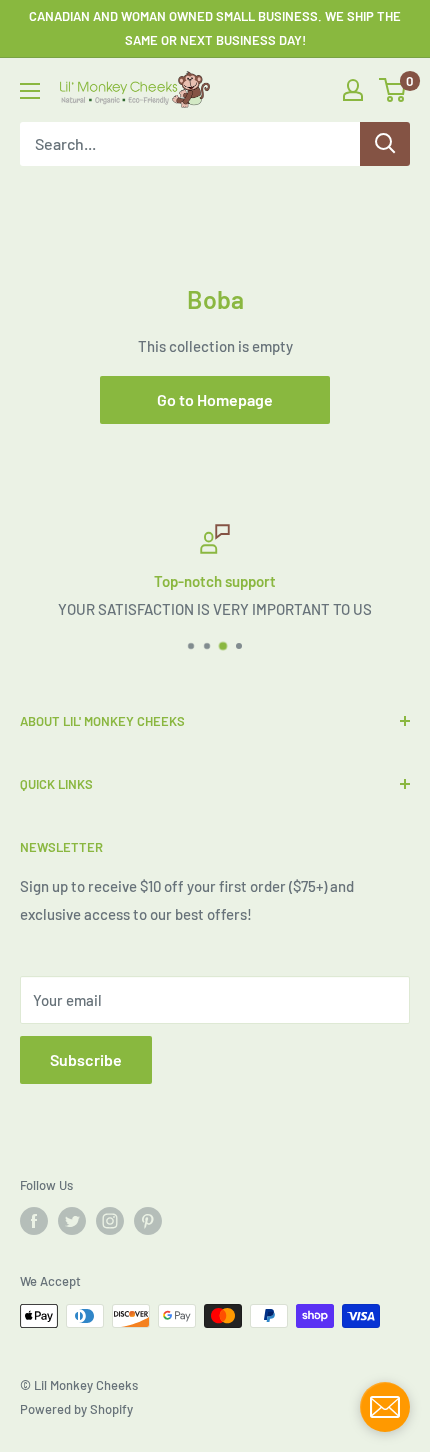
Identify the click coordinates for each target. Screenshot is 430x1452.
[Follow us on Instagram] (110, 1221)
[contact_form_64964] (385, 1407)
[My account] (353, 90)
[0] (393, 90)
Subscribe (86, 1059)
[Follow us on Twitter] (72, 1221)
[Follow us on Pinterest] (148, 1221)
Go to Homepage (215, 399)
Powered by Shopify (76, 1409)
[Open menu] (30, 91)
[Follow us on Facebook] (34, 1221)
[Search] (385, 144)
